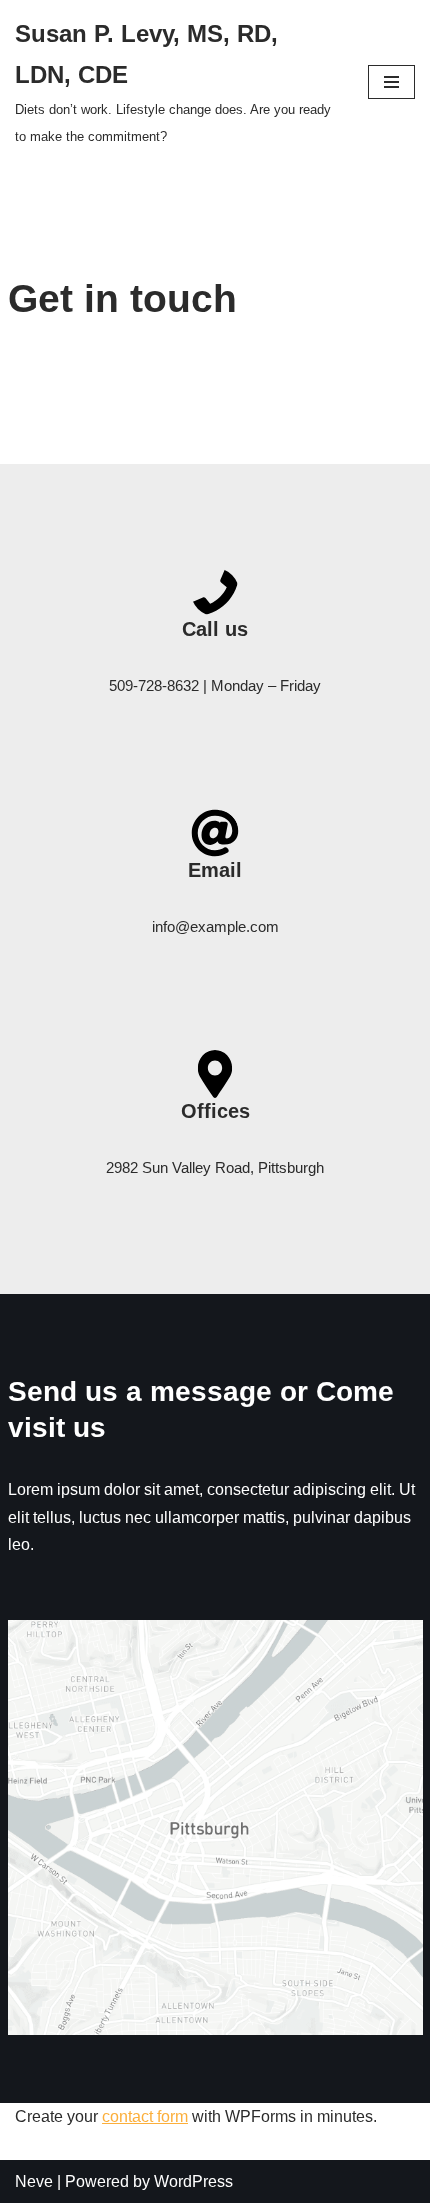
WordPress (193, 2181)
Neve (34, 2181)
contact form (145, 2116)
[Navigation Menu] (391, 82)
